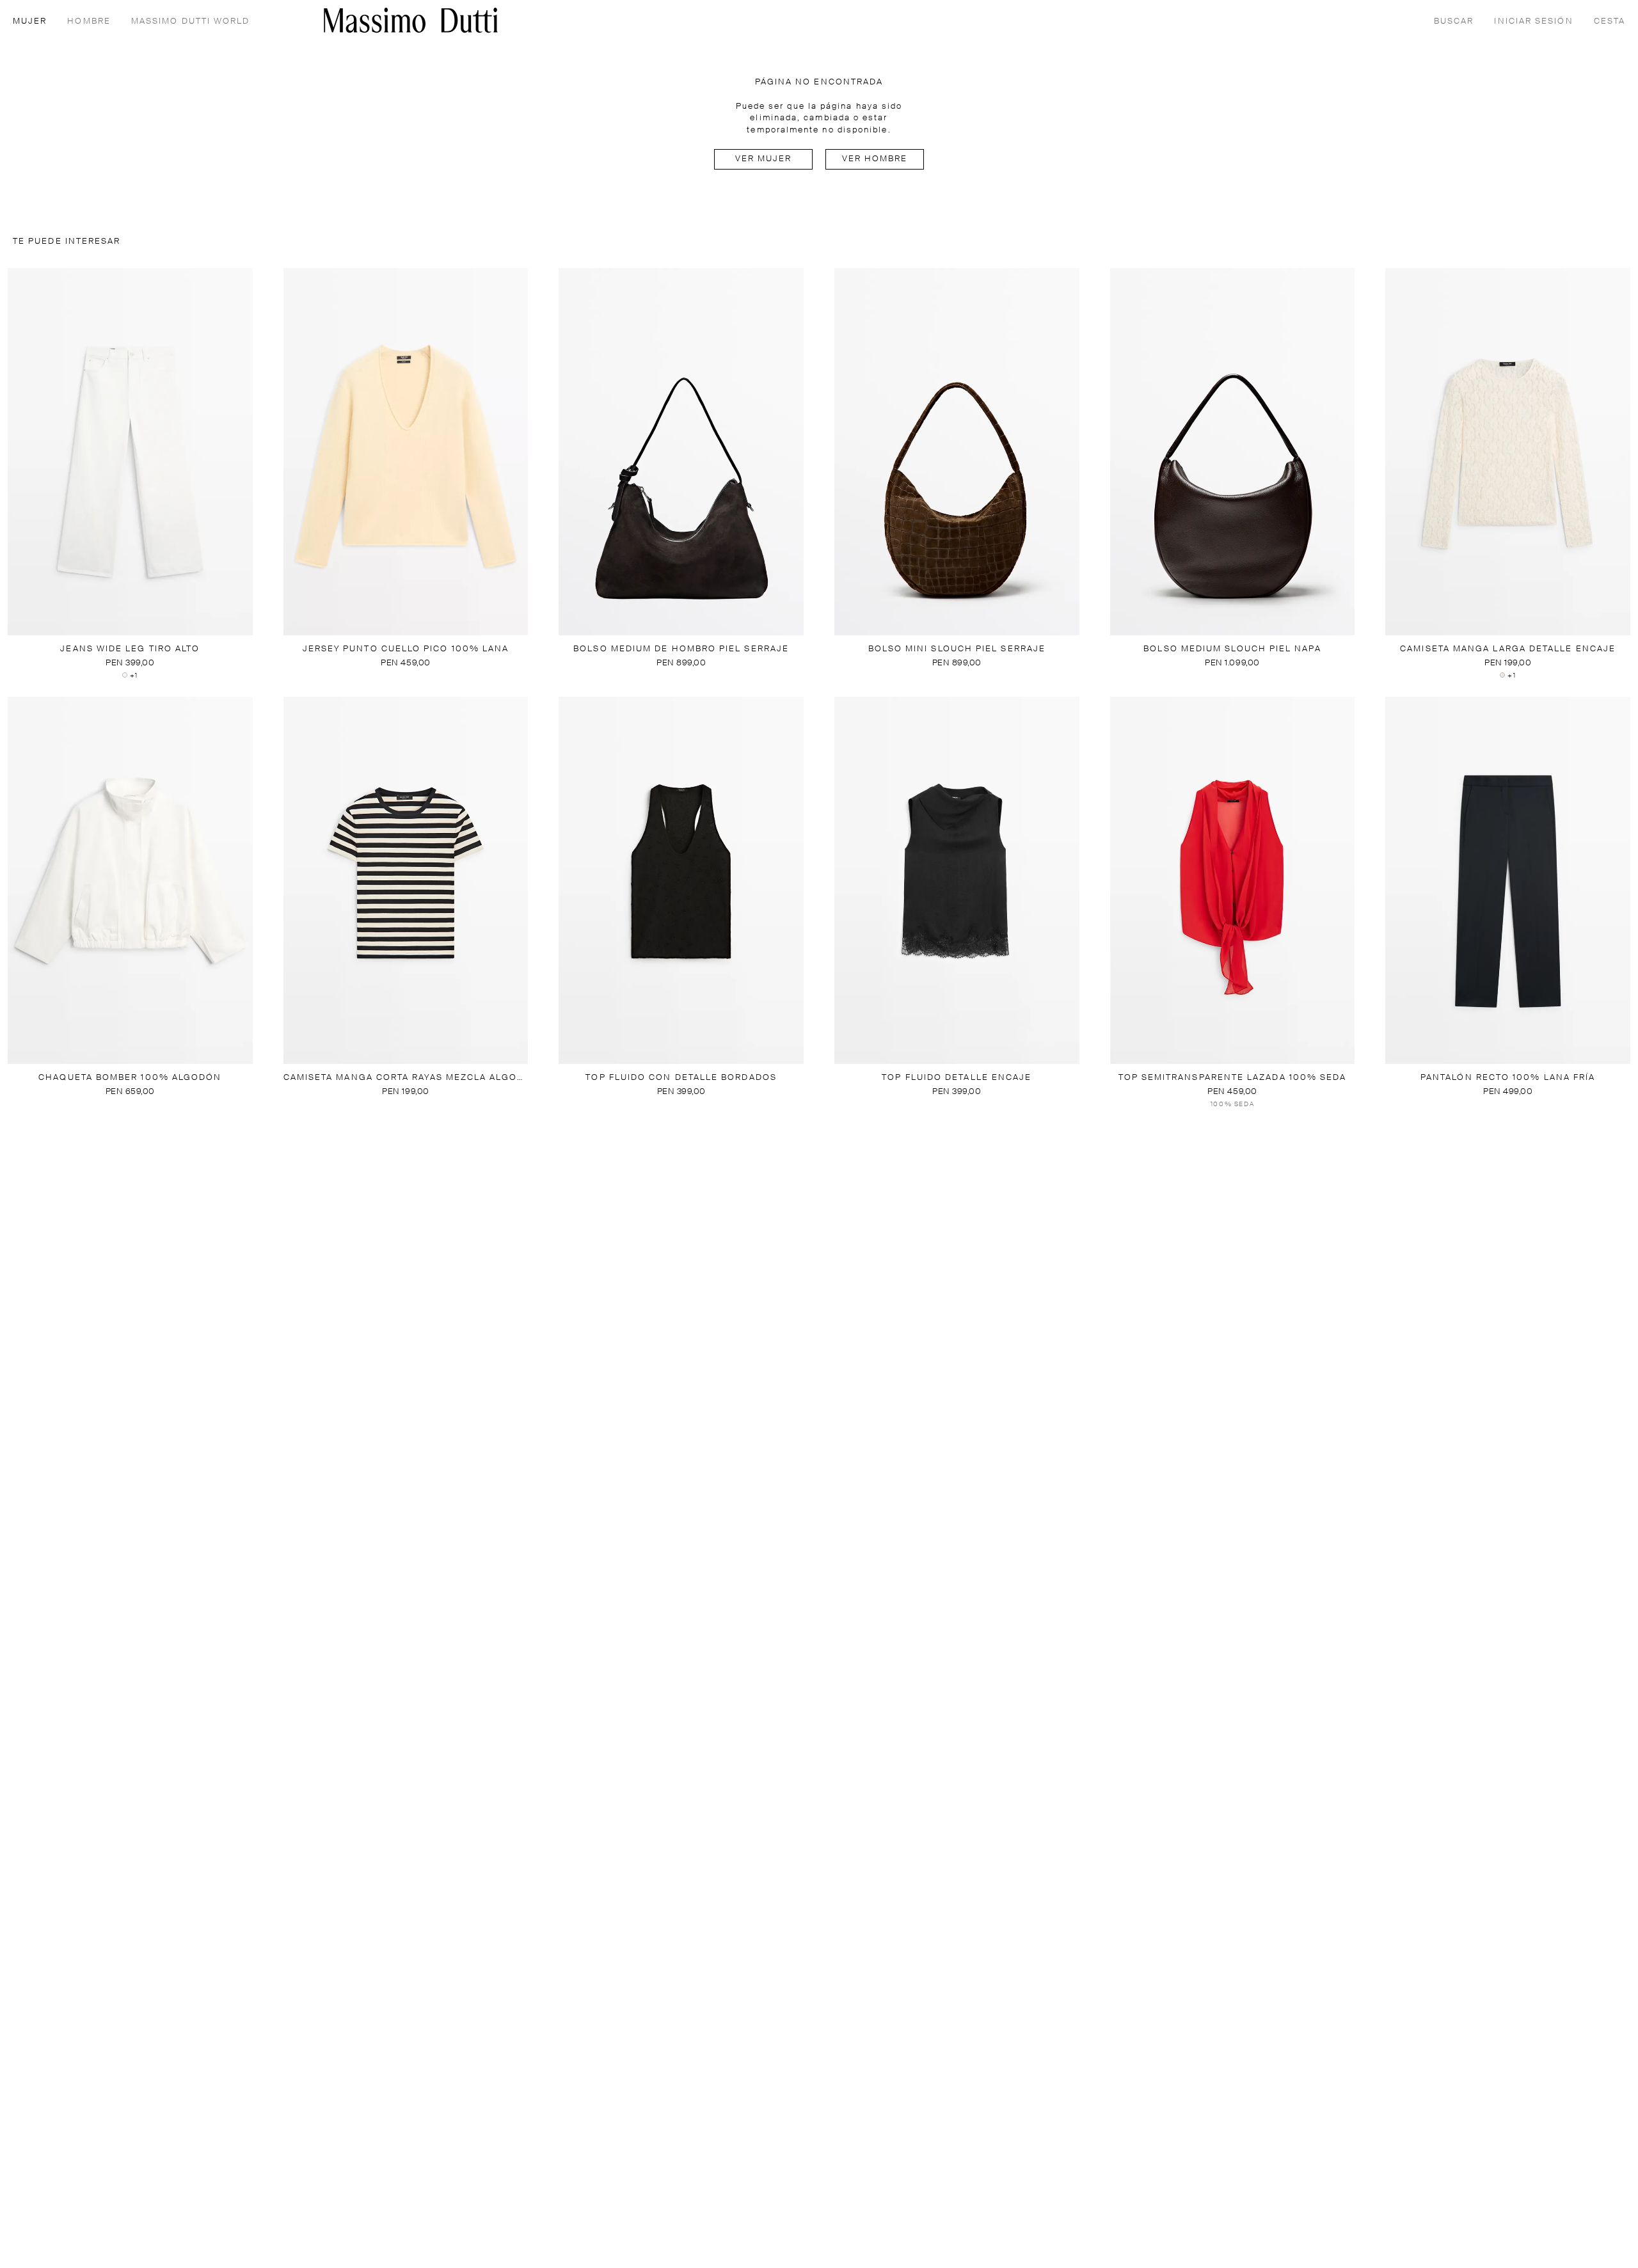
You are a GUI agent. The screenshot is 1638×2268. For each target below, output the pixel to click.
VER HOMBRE (875, 159)
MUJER (30, 21)
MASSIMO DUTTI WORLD (191, 21)
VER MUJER (764, 159)
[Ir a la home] (411, 20)
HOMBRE (89, 21)
